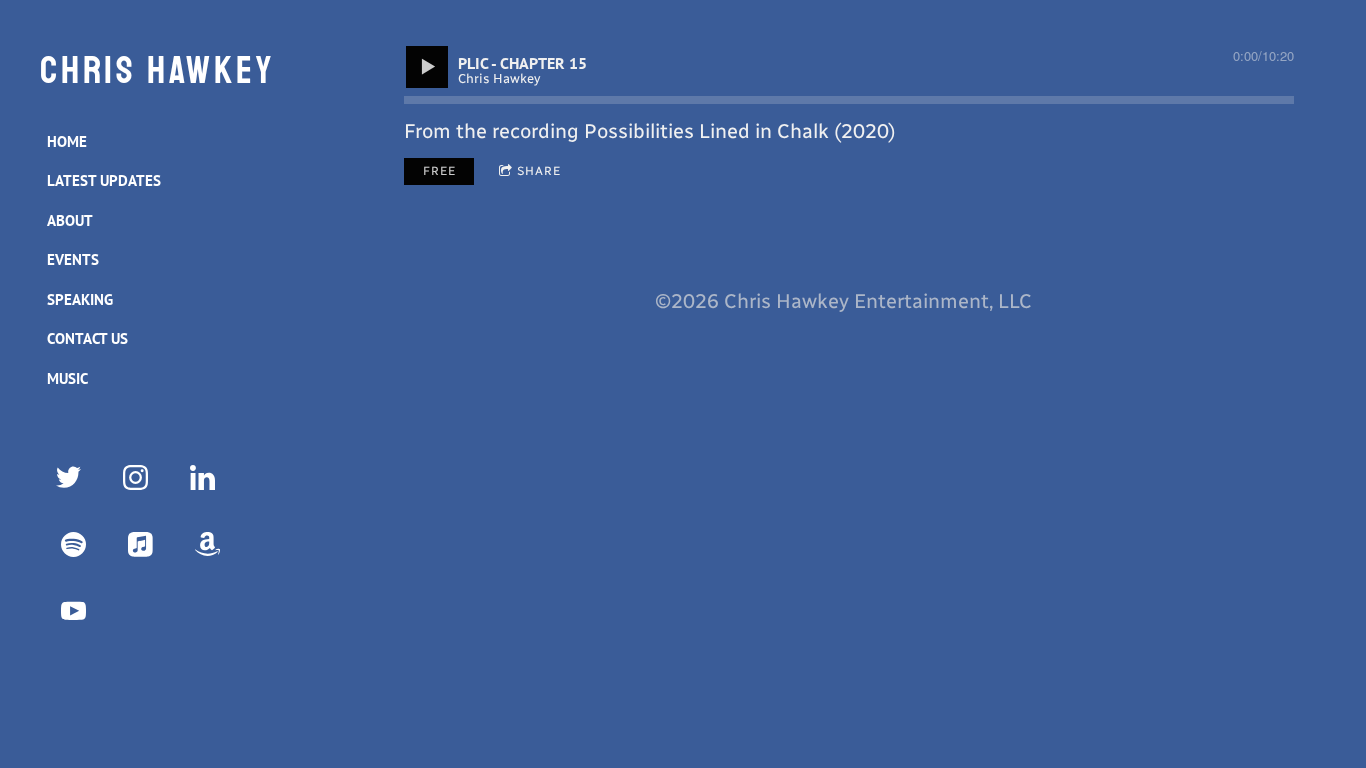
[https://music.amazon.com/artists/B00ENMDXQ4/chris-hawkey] (207, 544)
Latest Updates (104, 180)
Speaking (80, 299)
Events (73, 259)
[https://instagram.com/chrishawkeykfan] (135, 477)
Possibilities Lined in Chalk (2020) (740, 131)
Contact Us (87, 338)
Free (439, 171)
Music (67, 378)
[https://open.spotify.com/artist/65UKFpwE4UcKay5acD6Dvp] (73, 544)
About (70, 220)
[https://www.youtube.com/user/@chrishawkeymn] (73, 611)
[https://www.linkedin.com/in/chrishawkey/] (202, 477)
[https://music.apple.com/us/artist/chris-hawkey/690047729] (140, 544)
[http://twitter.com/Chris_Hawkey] (68, 477)
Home (67, 141)
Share (539, 171)
